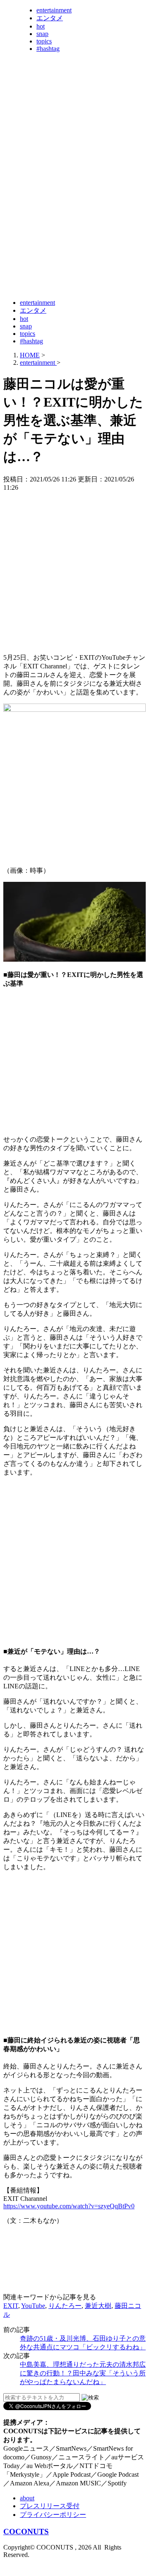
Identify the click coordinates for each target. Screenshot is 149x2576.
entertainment (54, 10)
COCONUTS (26, 2532)
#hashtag (48, 49)
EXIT (11, 2306)
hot (41, 26)
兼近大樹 (98, 2306)
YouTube (33, 2306)
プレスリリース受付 (50, 2506)
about (27, 2498)
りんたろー (65, 2306)
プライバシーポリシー (53, 2515)
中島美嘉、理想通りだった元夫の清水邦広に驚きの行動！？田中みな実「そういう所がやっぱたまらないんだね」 (83, 2373)
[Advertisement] (74, 216)
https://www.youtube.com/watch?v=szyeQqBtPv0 (69, 2206)
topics (44, 41)
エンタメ (50, 18)
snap (42, 34)
